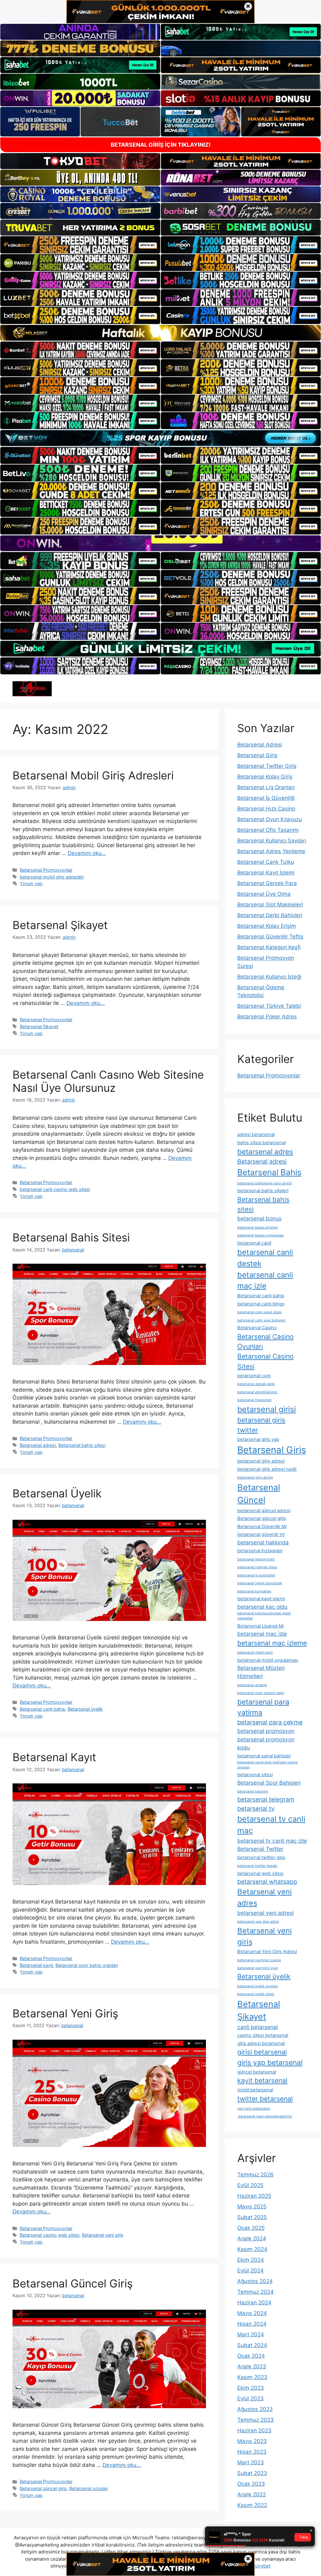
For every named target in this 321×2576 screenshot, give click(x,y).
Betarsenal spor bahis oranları (87, 1965)
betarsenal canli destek (265, 1258)
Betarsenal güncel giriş (43, 2488)
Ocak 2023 (251, 2484)
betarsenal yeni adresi (266, 1913)
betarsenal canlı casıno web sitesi (55, 1189)
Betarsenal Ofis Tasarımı (268, 830)
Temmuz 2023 (255, 2420)
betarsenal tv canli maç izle (272, 1841)
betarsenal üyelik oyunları (258, 1986)
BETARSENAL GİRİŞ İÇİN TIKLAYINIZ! (161, 145)
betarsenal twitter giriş (261, 1857)
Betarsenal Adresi (260, 745)
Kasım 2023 (252, 2377)
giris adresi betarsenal (261, 2043)
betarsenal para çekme (270, 1722)
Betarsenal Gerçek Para (267, 883)
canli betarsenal (258, 2027)
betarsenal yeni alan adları (258, 1922)
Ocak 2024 (251, 2356)
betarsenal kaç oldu (262, 1607)
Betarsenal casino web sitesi (50, 2235)
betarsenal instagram (260, 1551)
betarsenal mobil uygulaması (268, 1660)
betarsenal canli (254, 1243)
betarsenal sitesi (255, 1775)
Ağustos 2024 (255, 2281)
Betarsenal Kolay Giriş (265, 777)
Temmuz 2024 (255, 2292)
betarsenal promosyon (266, 1731)
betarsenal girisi (267, 1409)
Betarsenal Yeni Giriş (65, 2013)
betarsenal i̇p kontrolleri (256, 1575)
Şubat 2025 (252, 2217)
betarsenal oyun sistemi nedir (261, 1693)
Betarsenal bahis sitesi (82, 1445)
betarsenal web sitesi (260, 1873)
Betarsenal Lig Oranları (266, 787)
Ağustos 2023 (255, 2409)
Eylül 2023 (250, 2398)
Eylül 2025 (250, 2185)
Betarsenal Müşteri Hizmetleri (261, 1672)
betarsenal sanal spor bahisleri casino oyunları (268, 1765)
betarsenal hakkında (263, 1542)
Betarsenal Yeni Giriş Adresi (267, 1952)
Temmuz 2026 (255, 2175)
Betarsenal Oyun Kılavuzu (270, 819)
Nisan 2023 (252, 2452)
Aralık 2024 (252, 2239)
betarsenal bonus (259, 1218)
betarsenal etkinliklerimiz (257, 1392)
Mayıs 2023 (252, 2441)
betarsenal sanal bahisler (264, 1756)
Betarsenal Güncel (259, 1494)
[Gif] (160, 333)
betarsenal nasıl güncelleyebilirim (265, 2116)
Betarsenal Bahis (269, 1172)
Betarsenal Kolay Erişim (267, 926)
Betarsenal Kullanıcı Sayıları (272, 841)
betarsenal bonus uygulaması (261, 1235)
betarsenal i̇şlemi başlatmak (260, 1583)
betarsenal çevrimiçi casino (259, 1960)
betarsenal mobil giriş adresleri (52, 877)
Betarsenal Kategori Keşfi (269, 947)
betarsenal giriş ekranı (255, 1477)
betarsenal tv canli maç (271, 1825)
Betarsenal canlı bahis (42, 1709)
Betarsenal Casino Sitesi (266, 1361)
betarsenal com (254, 1376)
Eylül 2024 (250, 2271)
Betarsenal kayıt (36, 1965)
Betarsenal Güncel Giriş (73, 2283)
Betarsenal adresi (38, 1445)
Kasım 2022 (252, 2505)
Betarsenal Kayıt (54, 1757)
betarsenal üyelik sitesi (256, 1994)
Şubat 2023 (252, 2473)
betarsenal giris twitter (261, 1425)
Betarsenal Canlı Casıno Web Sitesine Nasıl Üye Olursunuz (108, 1081)
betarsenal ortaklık (252, 1685)
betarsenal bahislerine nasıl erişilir (265, 1183)
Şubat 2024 (252, 2345)
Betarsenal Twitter (260, 1849)
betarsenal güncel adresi (264, 1511)
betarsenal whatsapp (267, 1882)
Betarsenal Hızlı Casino (266, 809)
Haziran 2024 (254, 2302)
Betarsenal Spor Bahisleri (269, 1783)
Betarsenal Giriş (257, 755)
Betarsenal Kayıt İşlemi (266, 873)
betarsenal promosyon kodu (266, 1743)
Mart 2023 (251, 2462)
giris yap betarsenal (270, 2062)
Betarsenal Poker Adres (267, 1017)
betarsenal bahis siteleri (263, 1191)
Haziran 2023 (254, 2430)
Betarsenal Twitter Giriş (267, 766)
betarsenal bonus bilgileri (258, 1227)
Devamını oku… (87, 853)
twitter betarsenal (265, 2099)
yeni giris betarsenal (254, 2109)
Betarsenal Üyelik (57, 1493)
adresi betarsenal (256, 1134)
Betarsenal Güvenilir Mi (262, 1527)
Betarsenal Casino (257, 1328)
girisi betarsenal (262, 2052)
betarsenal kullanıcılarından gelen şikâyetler (264, 1616)
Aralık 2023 (252, 2366)
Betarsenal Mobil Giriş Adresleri (93, 775)
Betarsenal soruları (89, 2488)
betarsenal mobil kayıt (255, 1652)
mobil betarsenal (255, 2090)
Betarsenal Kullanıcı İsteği (269, 977)
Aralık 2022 (252, 2494)
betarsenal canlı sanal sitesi (260, 1312)
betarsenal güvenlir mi (261, 1534)
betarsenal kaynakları (254, 1591)
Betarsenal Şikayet (60, 925)
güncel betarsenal (257, 2072)
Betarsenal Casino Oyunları (266, 1341)
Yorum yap (31, 883)
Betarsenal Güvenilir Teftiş (270, 937)
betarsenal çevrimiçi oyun (258, 1968)
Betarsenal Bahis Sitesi (71, 1237)
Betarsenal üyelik (85, 1709)
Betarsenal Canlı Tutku (266, 862)
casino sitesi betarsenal (263, 2035)
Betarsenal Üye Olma (264, 894)
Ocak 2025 (251, 2228)
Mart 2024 (251, 2334)
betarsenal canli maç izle (265, 1280)
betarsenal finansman (254, 1400)
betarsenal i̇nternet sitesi (257, 1567)
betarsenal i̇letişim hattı (256, 1559)
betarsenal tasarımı (253, 1791)
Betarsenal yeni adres (265, 1897)
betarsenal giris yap (258, 1439)
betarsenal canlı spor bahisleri (261, 1320)
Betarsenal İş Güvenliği (266, 798)
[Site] (80, 245)
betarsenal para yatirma (263, 1707)
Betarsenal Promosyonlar (46, 870)
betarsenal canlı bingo (261, 1304)
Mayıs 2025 (252, 2207)
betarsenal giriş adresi (261, 1461)
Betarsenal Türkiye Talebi (269, 1006)
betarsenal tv (256, 1809)
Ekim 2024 (251, 2260)
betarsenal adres (265, 1152)
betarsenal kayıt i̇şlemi (261, 1599)
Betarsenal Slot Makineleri (270, 905)
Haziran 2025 (254, 2196)
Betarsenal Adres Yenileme (271, 851)
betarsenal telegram (266, 1799)
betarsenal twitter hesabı (257, 1866)
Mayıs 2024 (252, 2313)
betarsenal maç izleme (272, 1643)
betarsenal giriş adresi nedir (267, 1469)
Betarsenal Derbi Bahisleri (270, 915)
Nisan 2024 (252, 2324)
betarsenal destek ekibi (256, 1384)
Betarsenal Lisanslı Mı (260, 1626)
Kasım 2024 (252, 2249)
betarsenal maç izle (262, 1634)
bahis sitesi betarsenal (261, 1143)
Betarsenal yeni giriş (103, 2235)
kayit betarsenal (262, 2080)
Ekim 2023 (251, 2388)
